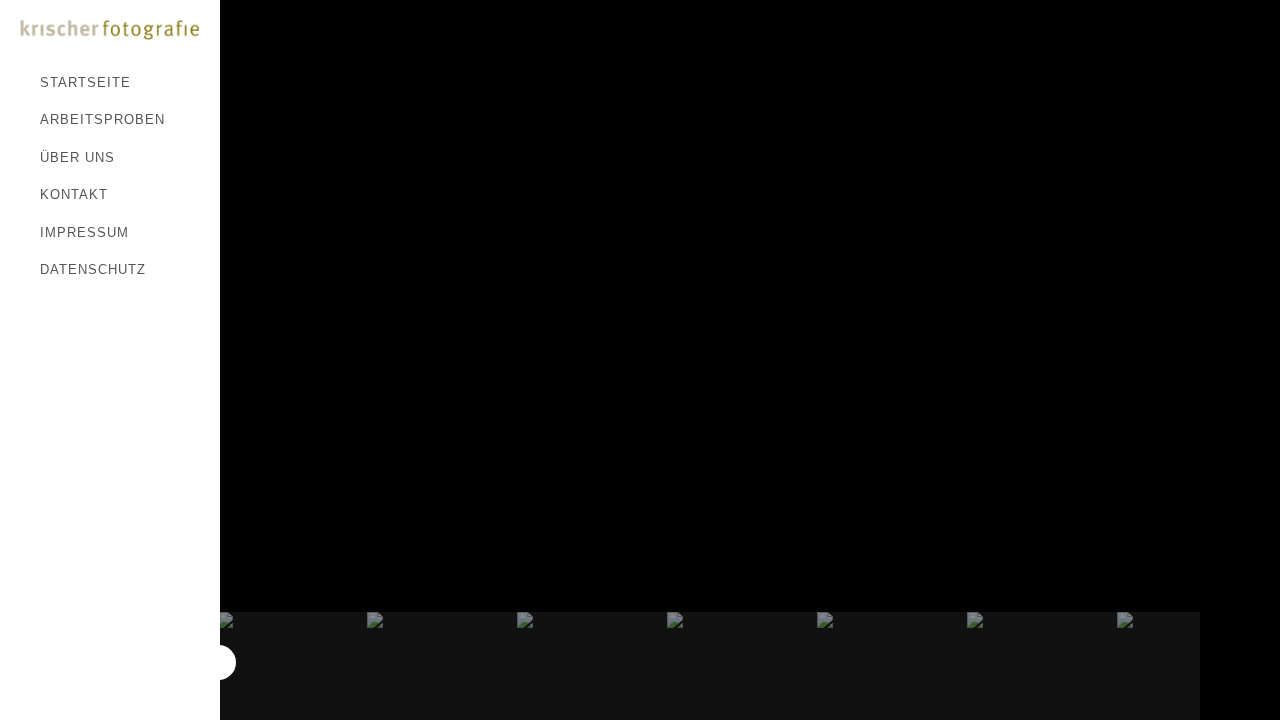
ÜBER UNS (77, 157)
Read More (267, 42)
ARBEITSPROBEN (102, 119)
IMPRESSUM (84, 232)
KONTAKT (74, 194)
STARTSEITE (85, 82)
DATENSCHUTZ (93, 269)
